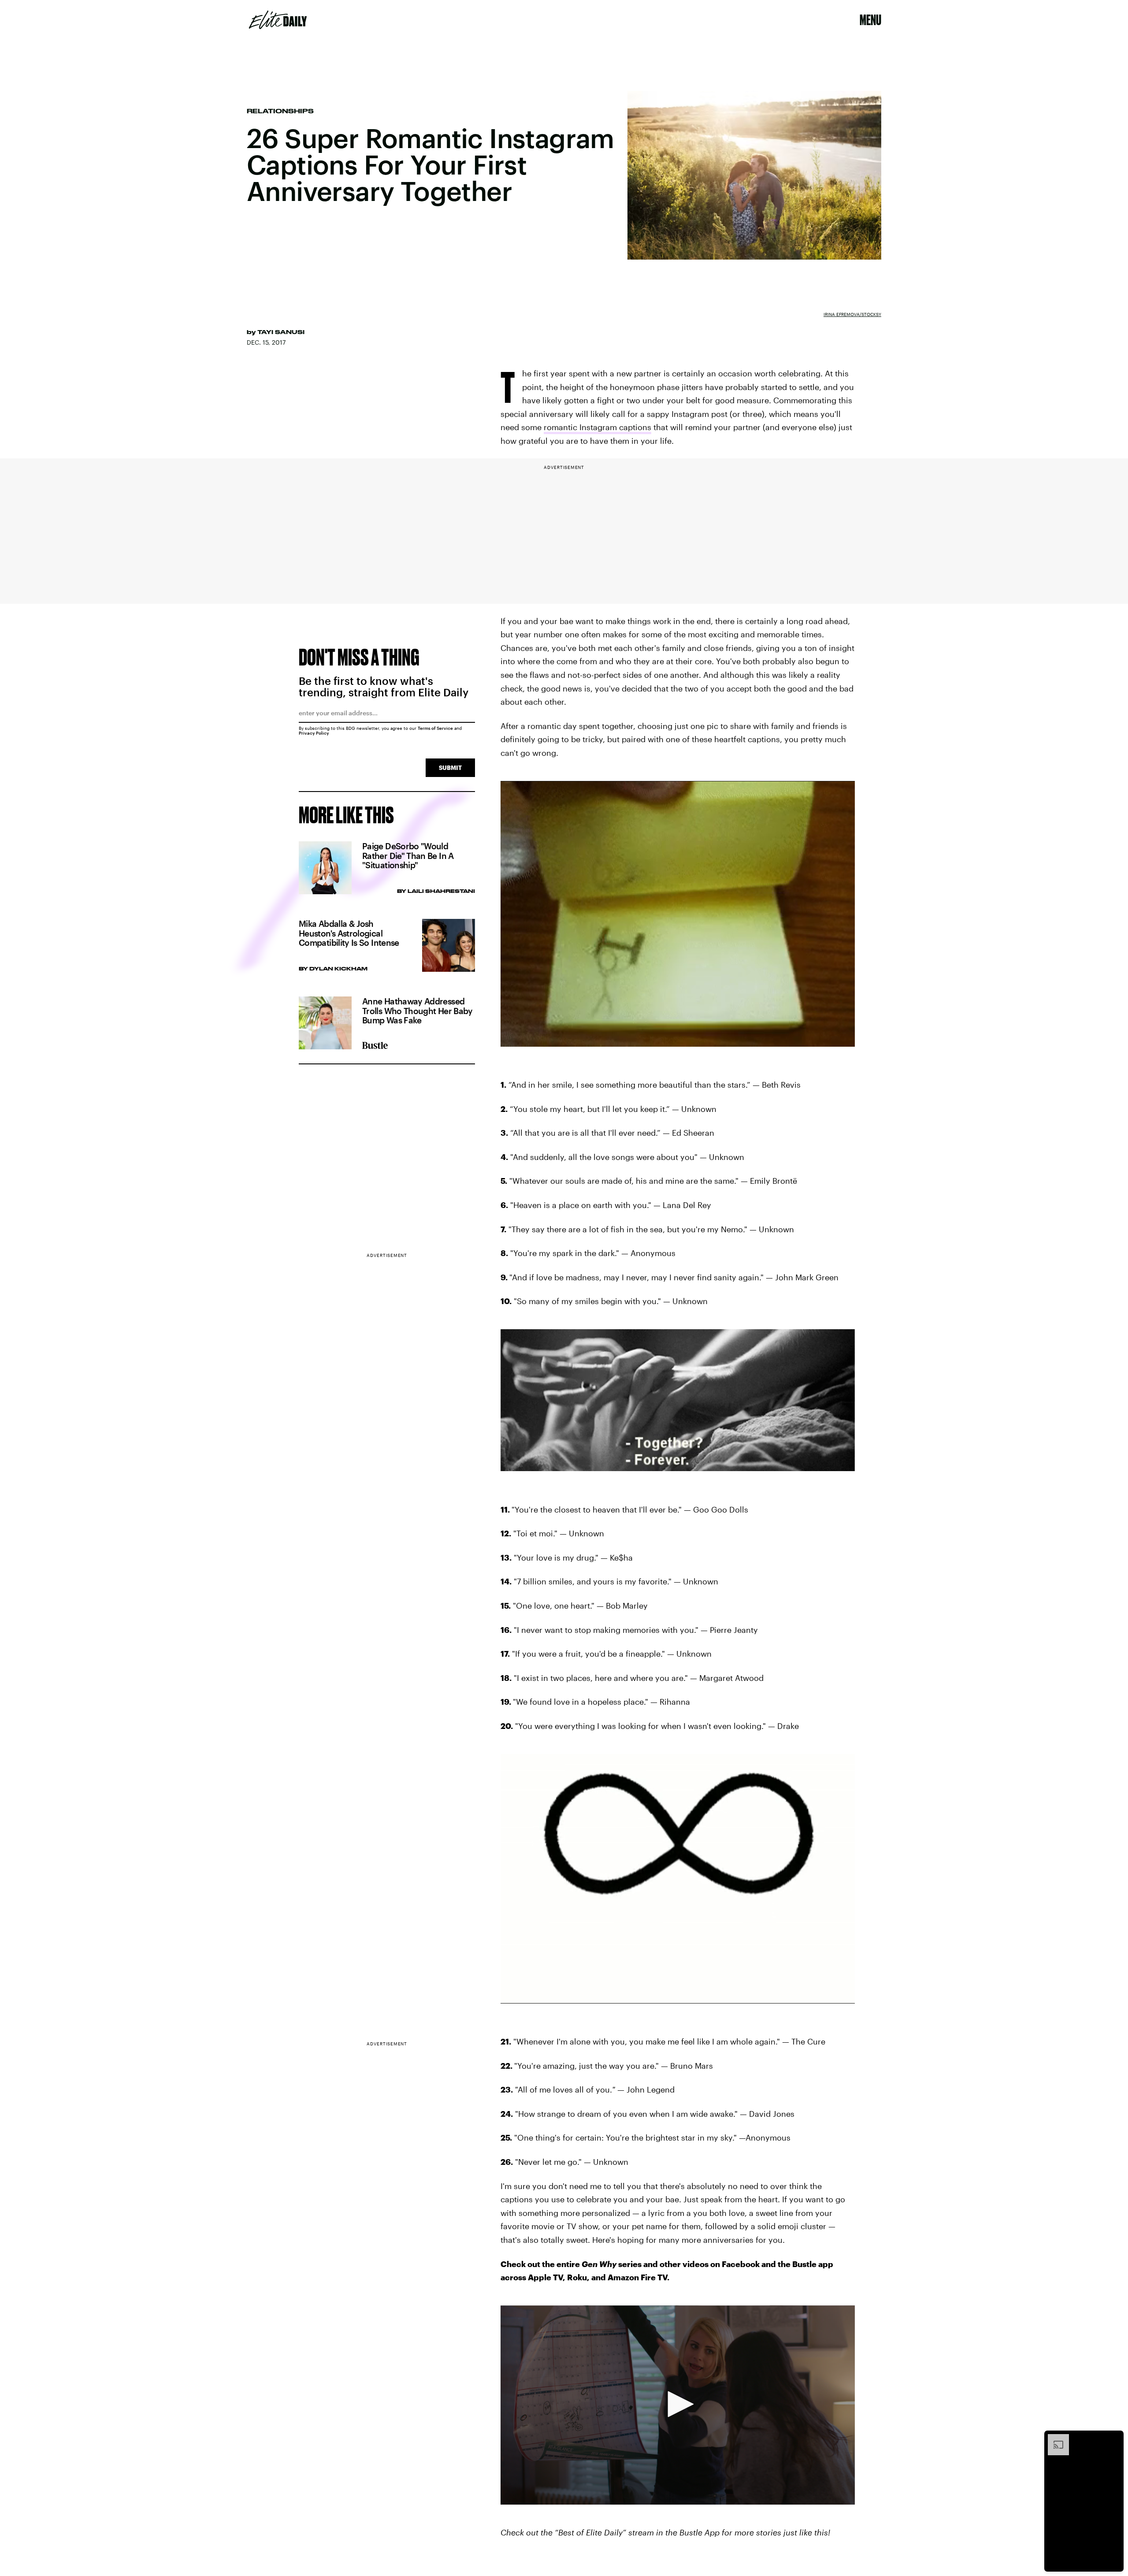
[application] (678, 2405)
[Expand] (1054, 2438)
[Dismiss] (1114, 2438)
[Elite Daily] (278, 20)
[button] (678, 2404)
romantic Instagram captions (597, 427)
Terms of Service (435, 728)
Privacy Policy (314, 733)
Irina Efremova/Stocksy (852, 314)
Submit (450, 768)
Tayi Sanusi (281, 332)
